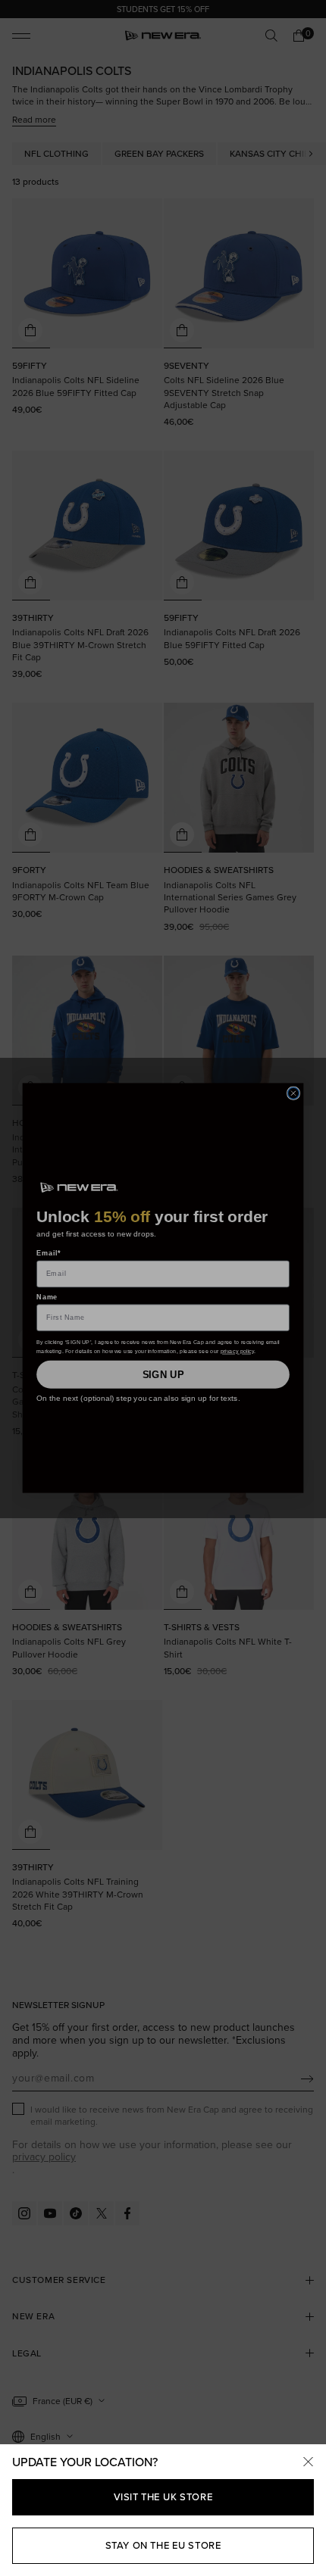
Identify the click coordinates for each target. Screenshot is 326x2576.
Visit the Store (163, 2497)
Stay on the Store (163, 2545)
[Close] (308, 2462)
